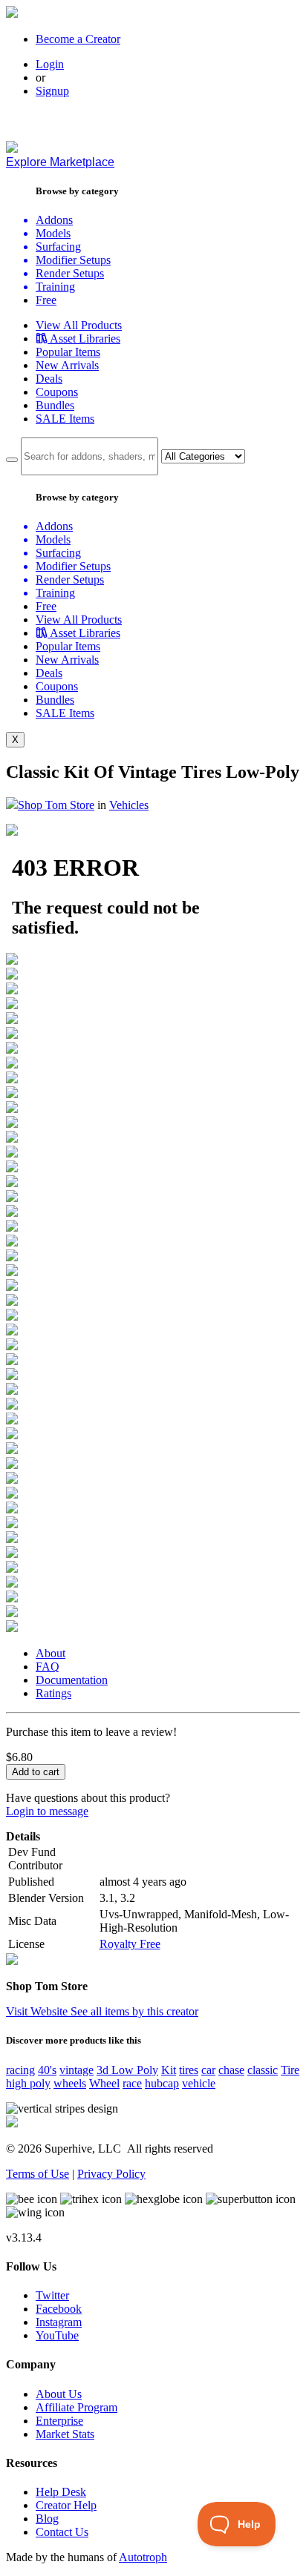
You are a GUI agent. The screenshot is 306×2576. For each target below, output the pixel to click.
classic (263, 2070)
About (51, 1653)
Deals (49, 379)
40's (47, 2070)
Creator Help (66, 2505)
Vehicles (129, 805)
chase (231, 2070)
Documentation (72, 1680)
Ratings (53, 1693)
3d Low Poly (127, 2070)
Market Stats (65, 2434)
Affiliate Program (76, 2407)
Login (50, 64)
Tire (290, 2070)
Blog (47, 2519)
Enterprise (59, 2421)
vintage (76, 2070)
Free (46, 300)
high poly (28, 2083)
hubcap (162, 2083)
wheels (70, 2083)
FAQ (48, 1667)
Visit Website (38, 2011)
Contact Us (62, 2532)
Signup (52, 91)
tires (189, 2070)
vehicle (199, 2083)
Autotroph (143, 2557)
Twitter (52, 2295)
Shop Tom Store (56, 805)
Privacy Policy (111, 2174)
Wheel (104, 2083)
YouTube (57, 2335)
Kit (169, 2070)
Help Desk (61, 2492)
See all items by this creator (134, 2011)
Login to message (47, 1811)
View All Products (79, 325)
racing (20, 2070)
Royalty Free (130, 1944)
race (132, 2083)
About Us (59, 2394)
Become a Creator (78, 39)
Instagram (59, 2322)
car (208, 2070)
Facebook (59, 2309)
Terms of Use (38, 2174)
